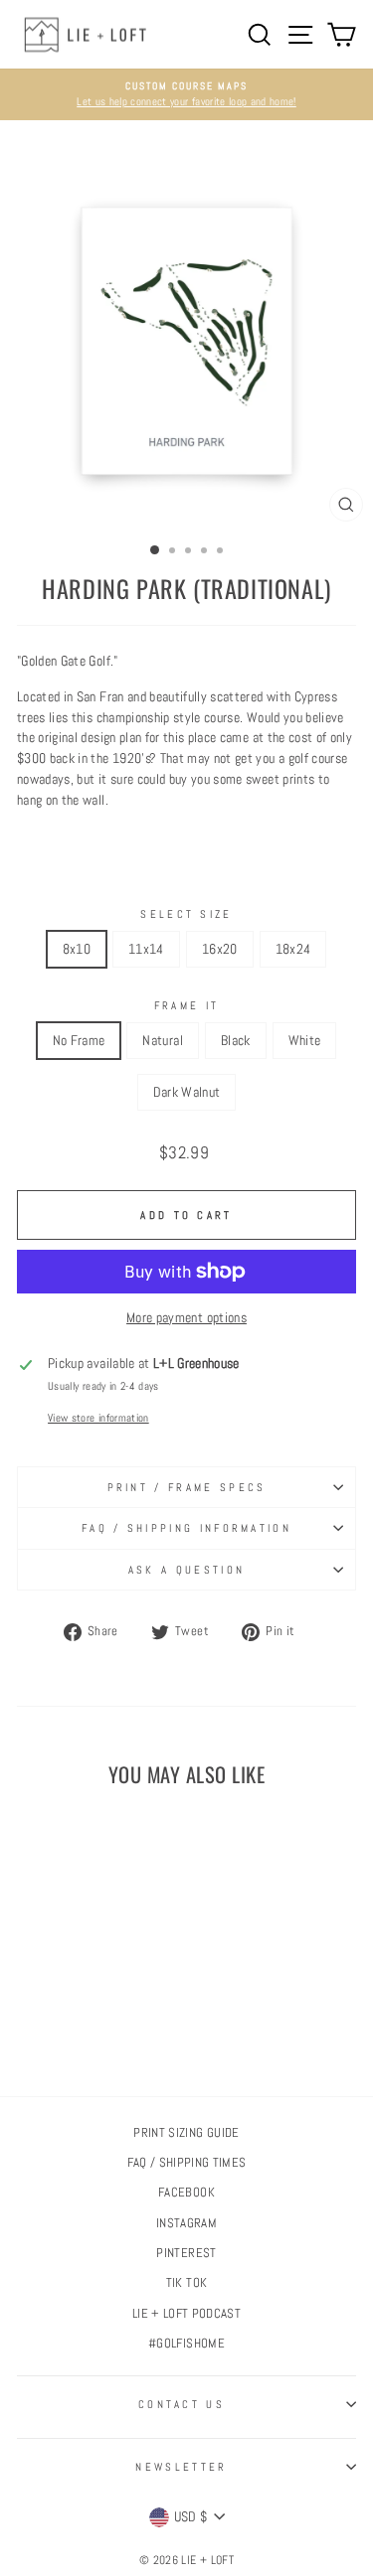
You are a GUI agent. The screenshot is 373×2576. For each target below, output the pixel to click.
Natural (162, 1040)
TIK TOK (186, 2283)
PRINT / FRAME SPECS (187, 1487)
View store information (98, 1418)
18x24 (293, 949)
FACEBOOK (186, 2193)
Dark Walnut (187, 1092)
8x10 (77, 949)
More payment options (186, 1317)
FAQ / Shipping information (186, 1528)
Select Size (186, 914)
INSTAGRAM (186, 2223)
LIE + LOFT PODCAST (186, 2314)
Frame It (187, 1005)
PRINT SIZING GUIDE (186, 2133)
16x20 (220, 949)
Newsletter (181, 2467)
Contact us (182, 2404)
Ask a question (186, 1570)
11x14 (146, 949)
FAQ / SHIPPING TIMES (187, 2163)
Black (236, 1040)
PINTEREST (186, 2253)
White (305, 1040)
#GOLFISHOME (186, 2344)
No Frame (79, 1040)
